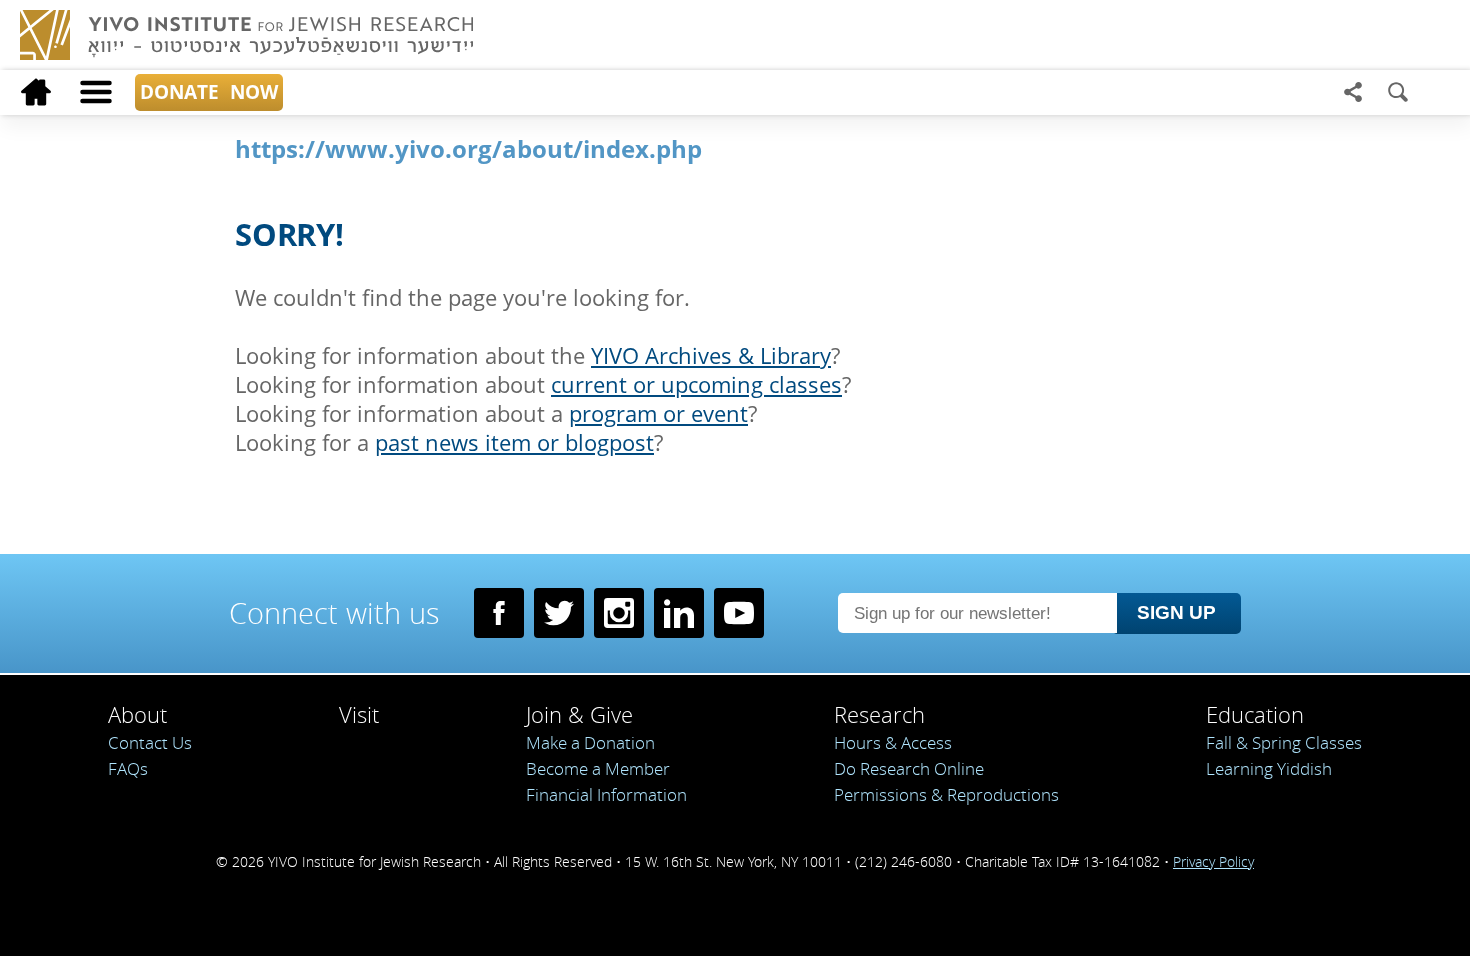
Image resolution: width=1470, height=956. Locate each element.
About (137, 714)
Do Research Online (909, 768)
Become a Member (598, 768)
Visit (359, 714)
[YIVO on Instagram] (619, 613)
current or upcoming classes (696, 384)
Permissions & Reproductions (946, 794)
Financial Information (606, 794)
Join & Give (579, 714)
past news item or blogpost (514, 442)
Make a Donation (590, 742)
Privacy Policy (1213, 861)
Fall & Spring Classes (1284, 742)
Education (1255, 714)
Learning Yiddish (1269, 768)
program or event (658, 413)
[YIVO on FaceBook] (499, 613)
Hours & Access (893, 742)
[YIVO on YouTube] (739, 613)
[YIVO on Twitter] (559, 613)
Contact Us (150, 742)
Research (879, 714)
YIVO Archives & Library (711, 355)
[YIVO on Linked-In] (679, 613)
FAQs (128, 768)
